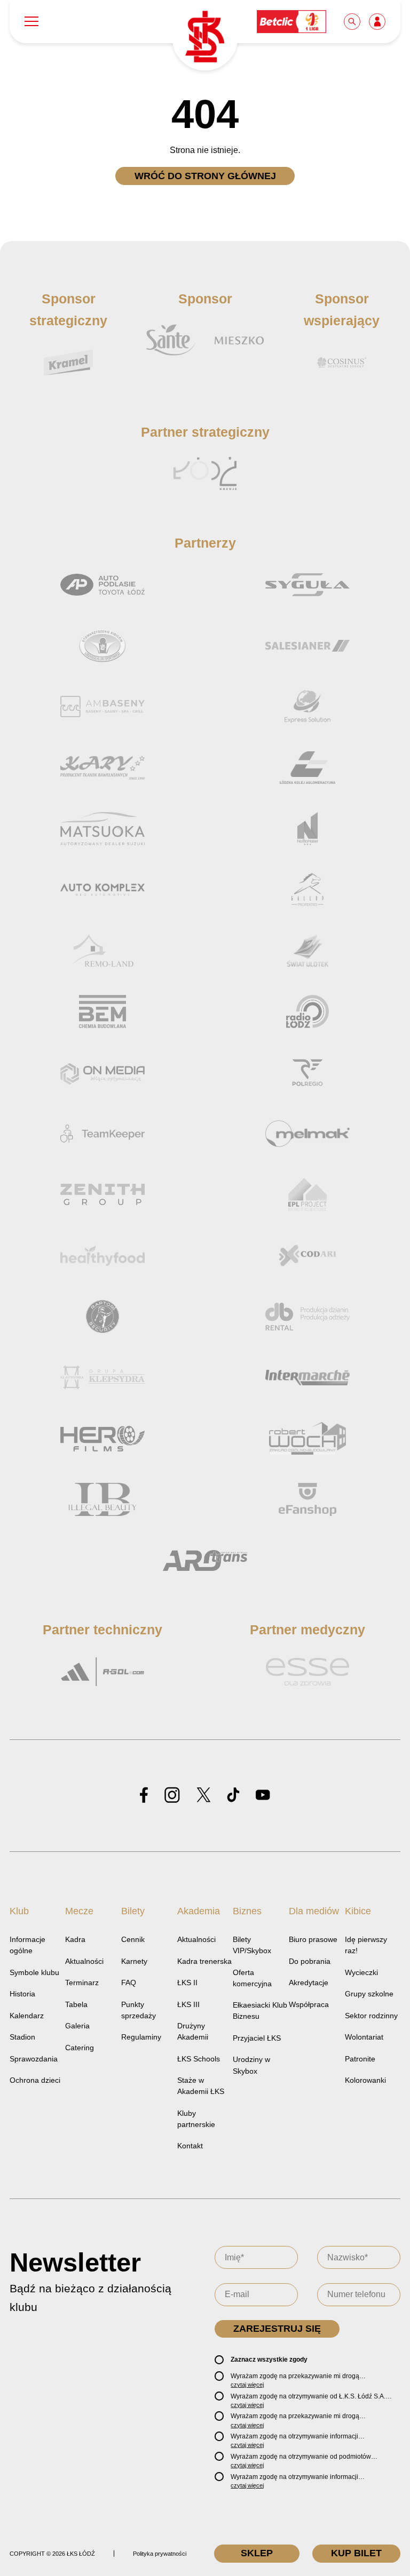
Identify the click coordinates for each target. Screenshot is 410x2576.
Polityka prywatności (160, 2554)
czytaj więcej (247, 2385)
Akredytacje (309, 1983)
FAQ (129, 1983)
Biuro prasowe (313, 1939)
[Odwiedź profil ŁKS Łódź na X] (203, 1796)
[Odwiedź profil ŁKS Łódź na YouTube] (263, 1796)
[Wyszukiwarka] (353, 21)
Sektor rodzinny (371, 2016)
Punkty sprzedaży (139, 2010)
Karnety (134, 1961)
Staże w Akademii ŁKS (201, 2086)
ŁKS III (188, 2004)
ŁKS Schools (199, 2059)
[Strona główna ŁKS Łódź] (205, 38)
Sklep (257, 2553)
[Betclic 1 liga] (292, 21)
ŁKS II (187, 1983)
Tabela (76, 2004)
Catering (80, 2048)
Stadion (22, 2037)
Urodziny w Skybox (251, 2065)
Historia (22, 1994)
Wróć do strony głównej (205, 176)
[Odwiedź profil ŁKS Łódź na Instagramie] (172, 1796)
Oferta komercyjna (252, 1978)
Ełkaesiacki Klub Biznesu (260, 2011)
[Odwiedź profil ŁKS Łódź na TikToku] (233, 1796)
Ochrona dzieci (35, 2080)
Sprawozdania (34, 2059)
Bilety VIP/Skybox (252, 1945)
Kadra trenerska (204, 1961)
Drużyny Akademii (193, 2031)
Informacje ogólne (27, 1945)
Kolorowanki (365, 2080)
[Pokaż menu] (31, 22)
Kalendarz (27, 2016)
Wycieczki (361, 1972)
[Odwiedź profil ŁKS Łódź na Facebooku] (144, 1796)
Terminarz (82, 1983)
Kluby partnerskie (196, 2119)
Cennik (133, 1939)
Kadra (75, 1939)
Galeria (77, 2026)
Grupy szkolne (369, 1994)
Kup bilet (356, 2553)
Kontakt (190, 2146)
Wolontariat (364, 2037)
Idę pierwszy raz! (366, 1945)
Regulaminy (141, 2037)
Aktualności (84, 1961)
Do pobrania (310, 1961)
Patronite (360, 2059)
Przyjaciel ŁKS (257, 2038)
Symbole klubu (34, 1972)
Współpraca (309, 2004)
